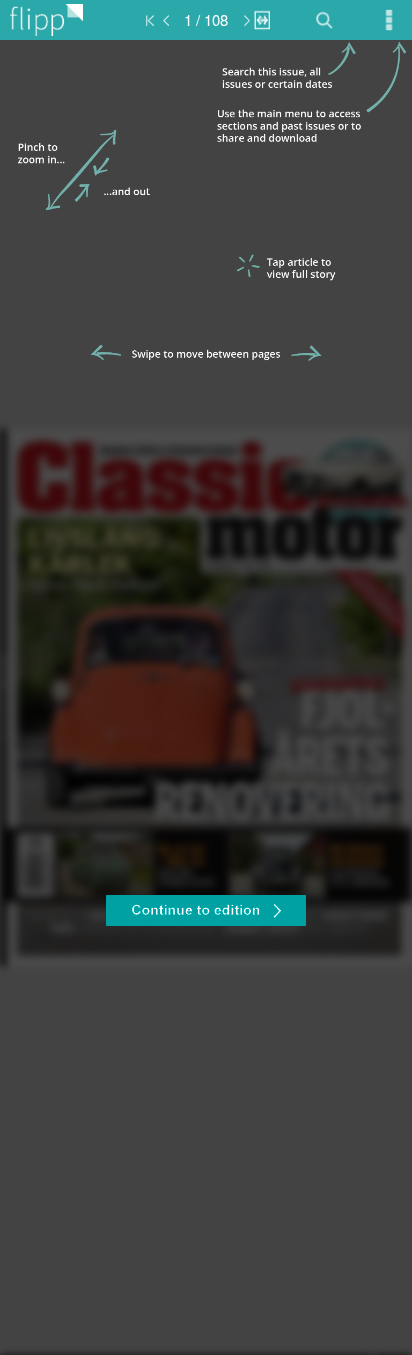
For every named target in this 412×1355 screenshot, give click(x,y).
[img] (206, 697)
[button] (206, 913)
